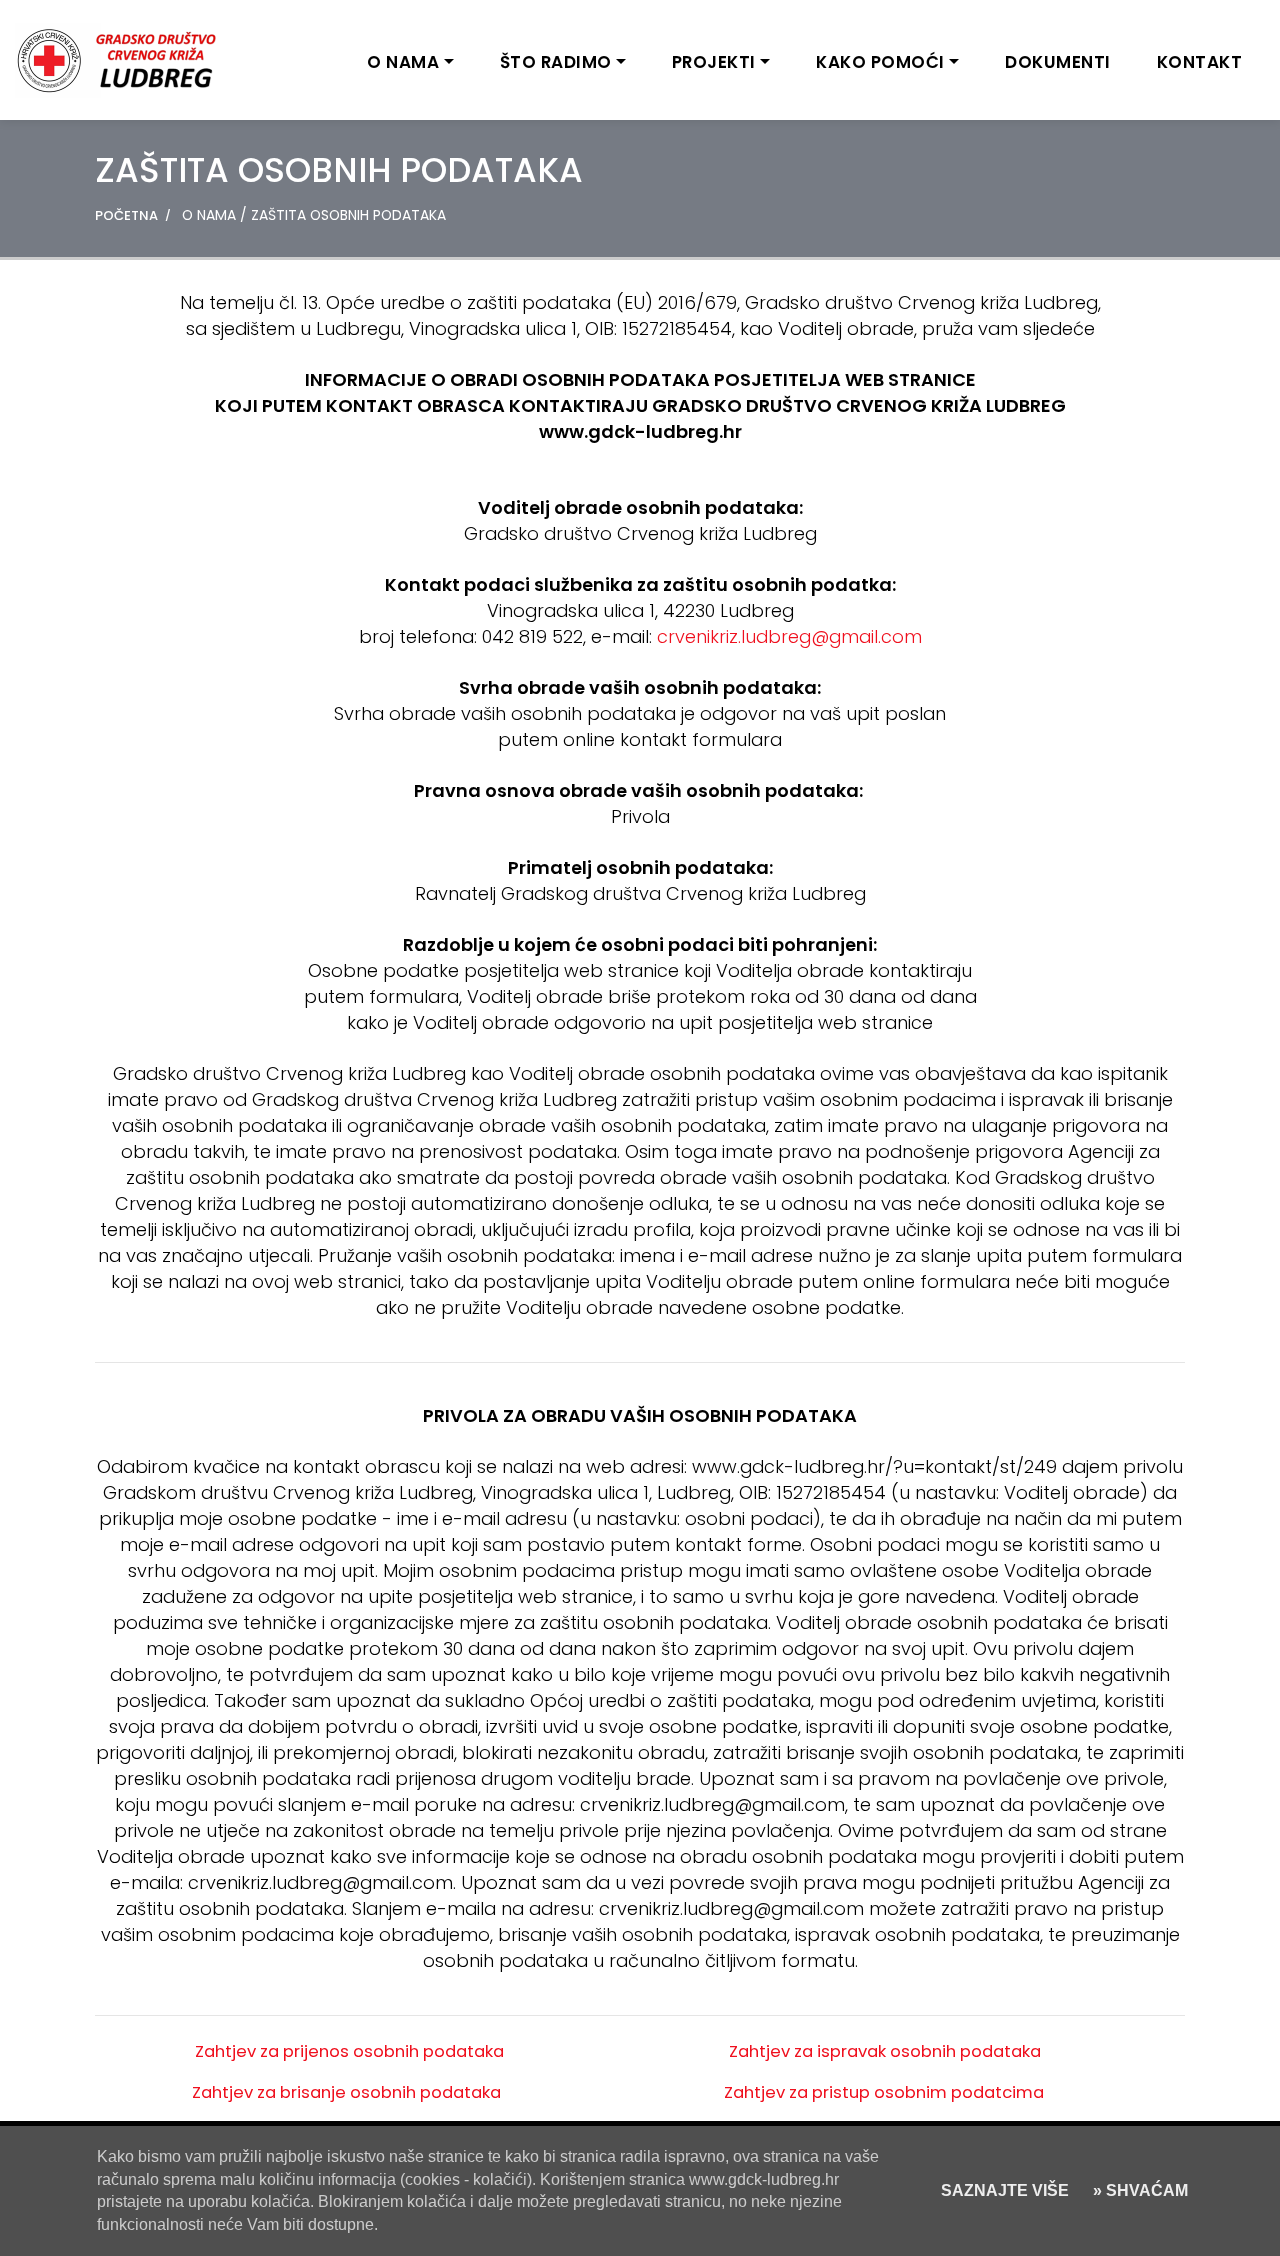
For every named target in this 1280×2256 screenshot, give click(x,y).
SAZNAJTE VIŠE (1005, 2190)
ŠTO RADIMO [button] (556, 62)
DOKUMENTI (1058, 62)
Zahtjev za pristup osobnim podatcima (884, 2092)
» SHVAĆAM (1138, 2190)
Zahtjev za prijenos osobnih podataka (349, 2051)
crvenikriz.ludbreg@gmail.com (789, 636)
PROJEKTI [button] (714, 62)
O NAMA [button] (403, 62)
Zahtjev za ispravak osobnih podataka (885, 2051)
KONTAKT (1200, 62)
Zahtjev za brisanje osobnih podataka (346, 2092)
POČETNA (126, 215)
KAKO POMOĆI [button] (880, 62)
